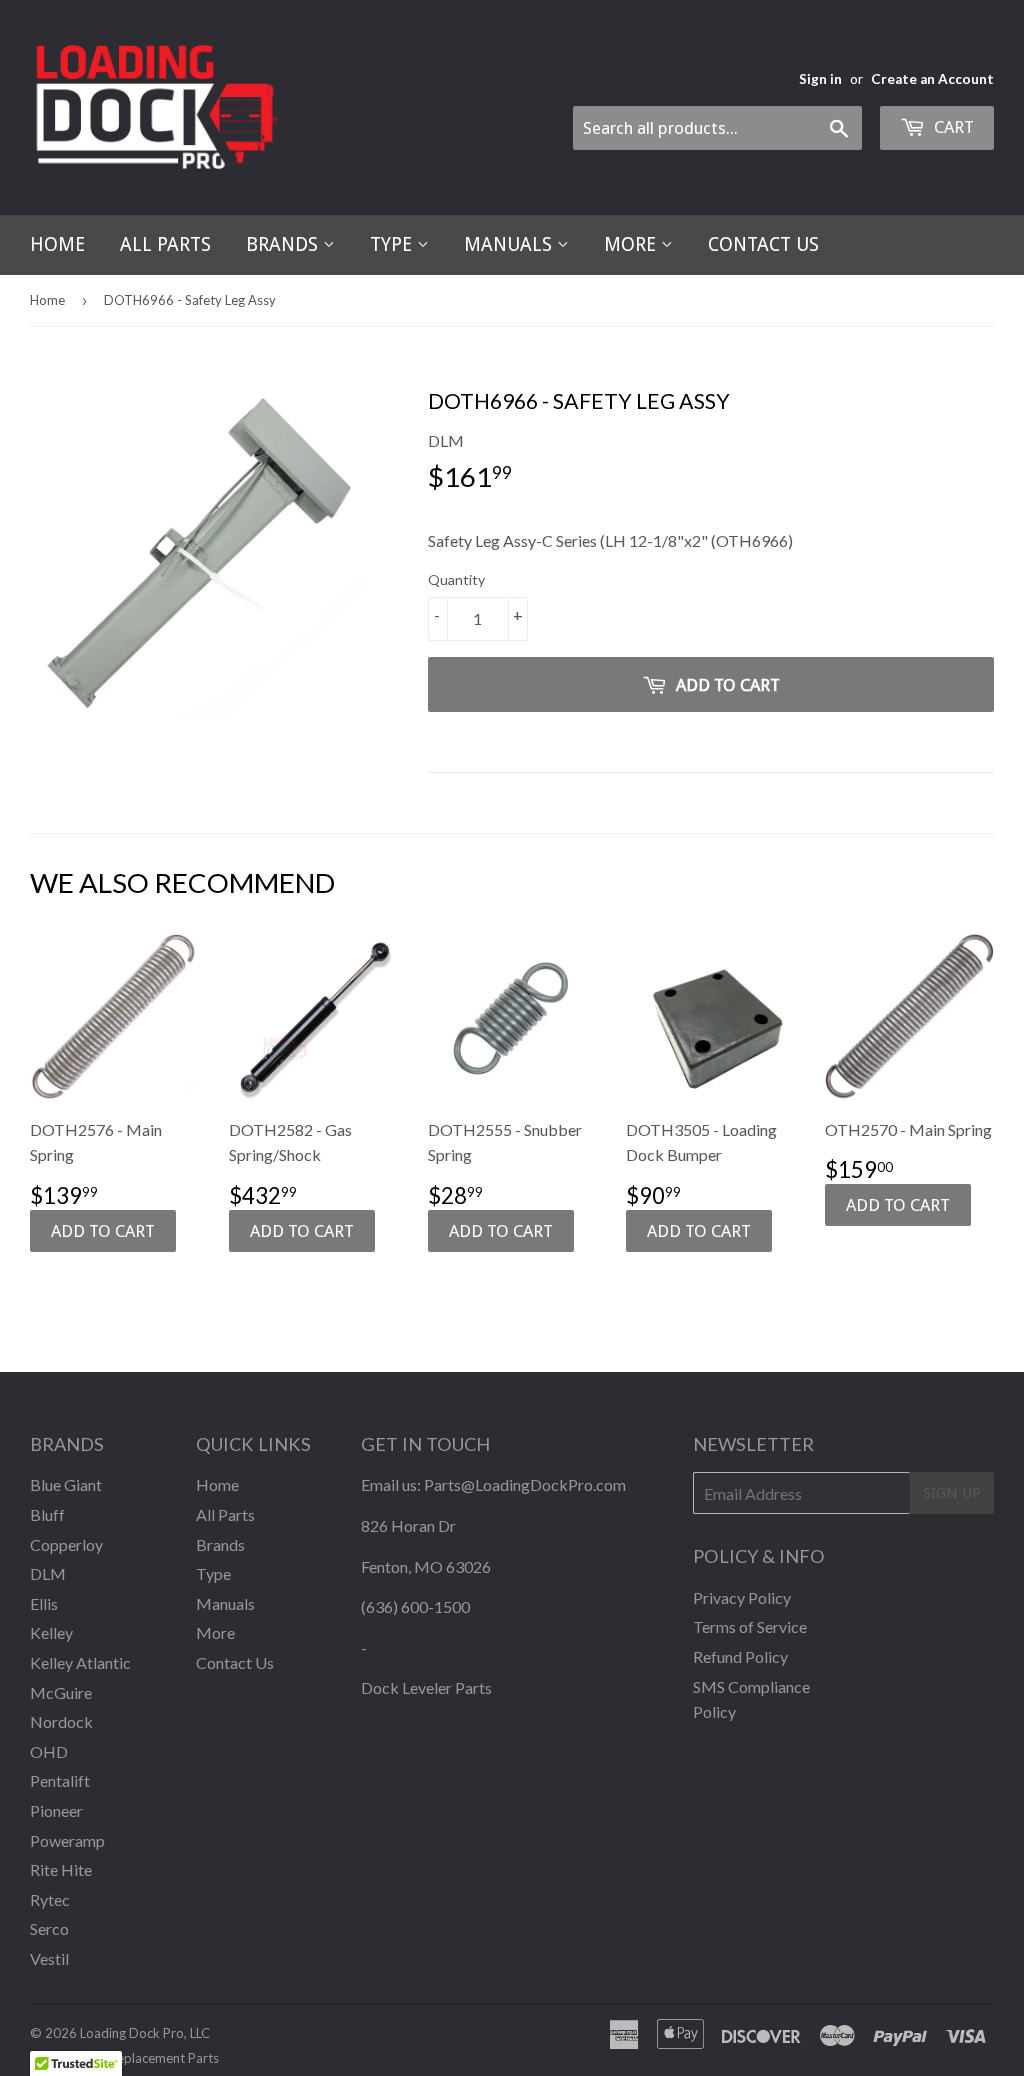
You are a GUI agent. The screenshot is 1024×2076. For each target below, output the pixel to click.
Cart (952, 127)
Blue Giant (66, 1484)
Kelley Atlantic (80, 1662)
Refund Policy (740, 1656)
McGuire (61, 1692)
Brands (284, 244)
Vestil (49, 1958)
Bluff (47, 1514)
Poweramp (67, 1840)
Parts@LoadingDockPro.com (525, 1484)
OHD (49, 1751)
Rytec (50, 1899)
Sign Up (952, 1493)
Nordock (61, 1721)
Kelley (51, 1632)
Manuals (510, 244)
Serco (49, 1928)
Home (57, 244)
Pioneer (56, 1810)
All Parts (165, 244)
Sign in (820, 79)
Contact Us (763, 244)
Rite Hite (61, 1869)
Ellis (44, 1603)
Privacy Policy (742, 1597)
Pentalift (60, 1780)
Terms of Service (750, 1626)
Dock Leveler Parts (426, 1687)
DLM (48, 1573)
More (632, 244)
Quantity (456, 579)
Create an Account (932, 79)
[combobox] (717, 128)
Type (393, 244)
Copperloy (66, 1544)
